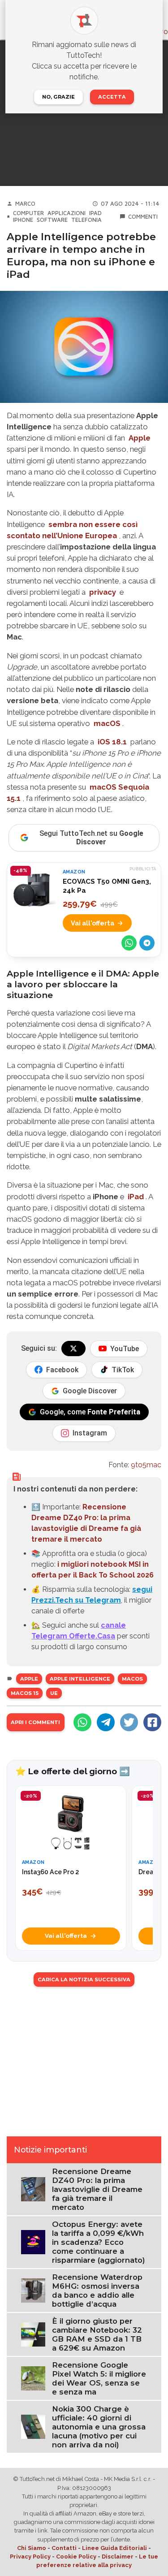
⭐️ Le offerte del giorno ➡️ (73, 1771)
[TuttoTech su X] (73, 1349)
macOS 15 (25, 1693)
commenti (143, 217)
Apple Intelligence (80, 1679)
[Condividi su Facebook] (152, 1722)
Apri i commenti (35, 1722)
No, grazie (58, 97)
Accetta (112, 97)
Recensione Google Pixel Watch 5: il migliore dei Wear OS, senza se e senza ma (99, 2378)
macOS (132, 1679)
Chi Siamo (32, 2548)
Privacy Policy (30, 2557)
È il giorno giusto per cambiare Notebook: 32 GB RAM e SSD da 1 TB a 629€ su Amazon (97, 2334)
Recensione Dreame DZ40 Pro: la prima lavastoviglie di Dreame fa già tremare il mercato (97, 2189)
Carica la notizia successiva (84, 1980)
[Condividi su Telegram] (147, 943)
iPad (95, 213)
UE (54, 1693)
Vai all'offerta (93, 923)
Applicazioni (67, 213)
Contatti (64, 2548)
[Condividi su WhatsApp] (129, 943)
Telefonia (86, 220)
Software (52, 220)
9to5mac (146, 1465)
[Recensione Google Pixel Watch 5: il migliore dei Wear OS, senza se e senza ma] (33, 2378)
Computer (28, 213)
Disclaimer (118, 2557)
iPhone (23, 220)
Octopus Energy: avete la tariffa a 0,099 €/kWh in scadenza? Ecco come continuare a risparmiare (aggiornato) (99, 2242)
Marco (25, 204)
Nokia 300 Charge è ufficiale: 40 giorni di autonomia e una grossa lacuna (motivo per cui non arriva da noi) (99, 2427)
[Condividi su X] (129, 1722)
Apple (29, 1679)
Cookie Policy (76, 2557)
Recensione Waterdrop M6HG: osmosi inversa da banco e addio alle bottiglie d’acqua (97, 2291)
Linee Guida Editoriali (114, 2548)
